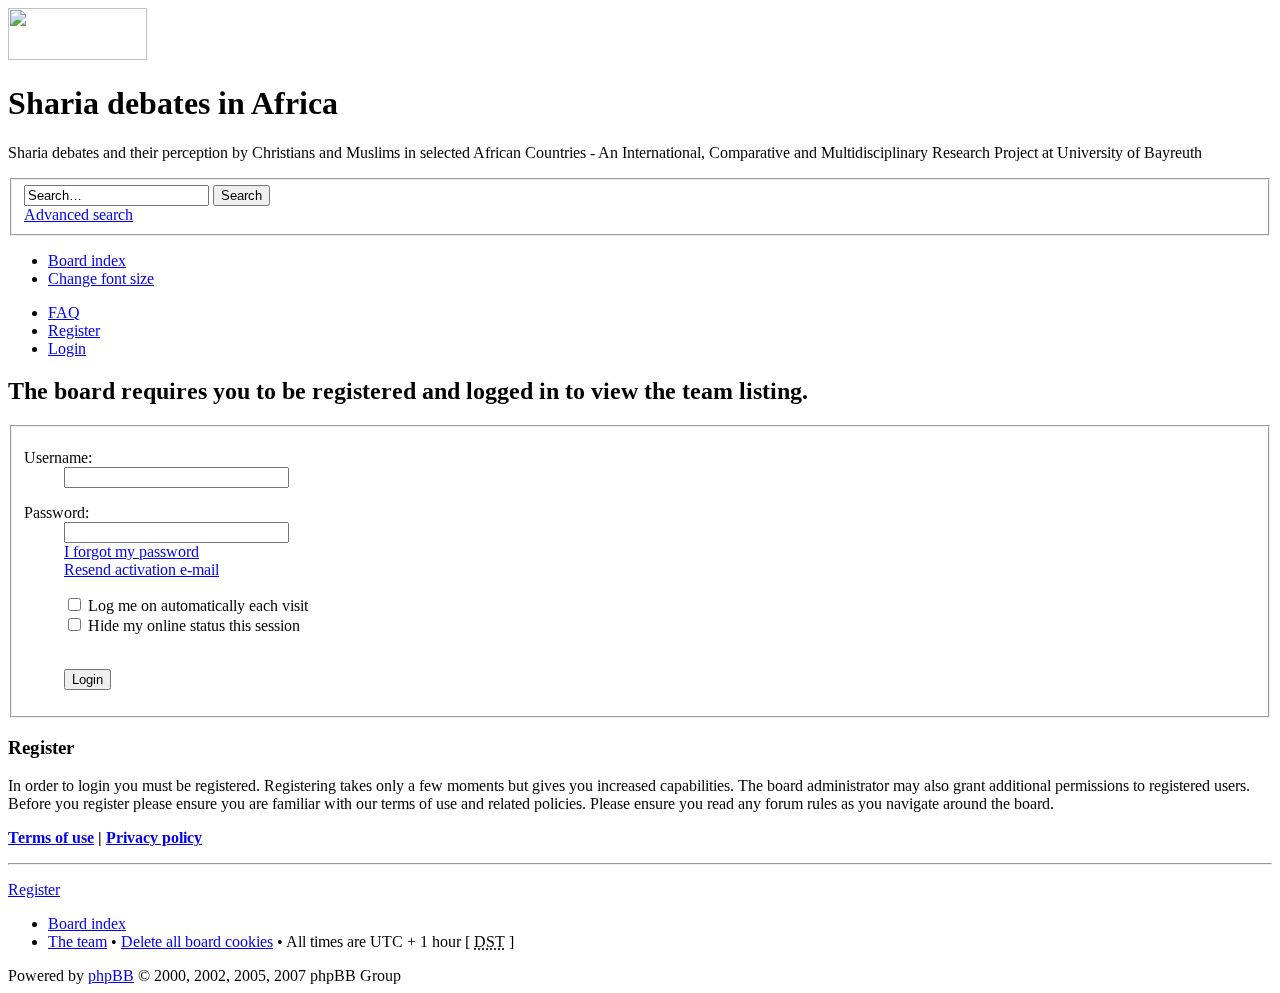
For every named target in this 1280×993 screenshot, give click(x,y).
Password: (56, 512)
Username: (58, 457)
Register (74, 330)
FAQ (64, 312)
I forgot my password (131, 551)
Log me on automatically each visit (196, 605)
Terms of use (51, 837)
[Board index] (77, 54)
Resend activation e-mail (141, 569)
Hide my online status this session (192, 625)
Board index (87, 260)
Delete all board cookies (197, 941)
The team (77, 941)
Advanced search (78, 214)
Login (67, 348)
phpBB (111, 975)
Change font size (101, 278)
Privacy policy (154, 837)
